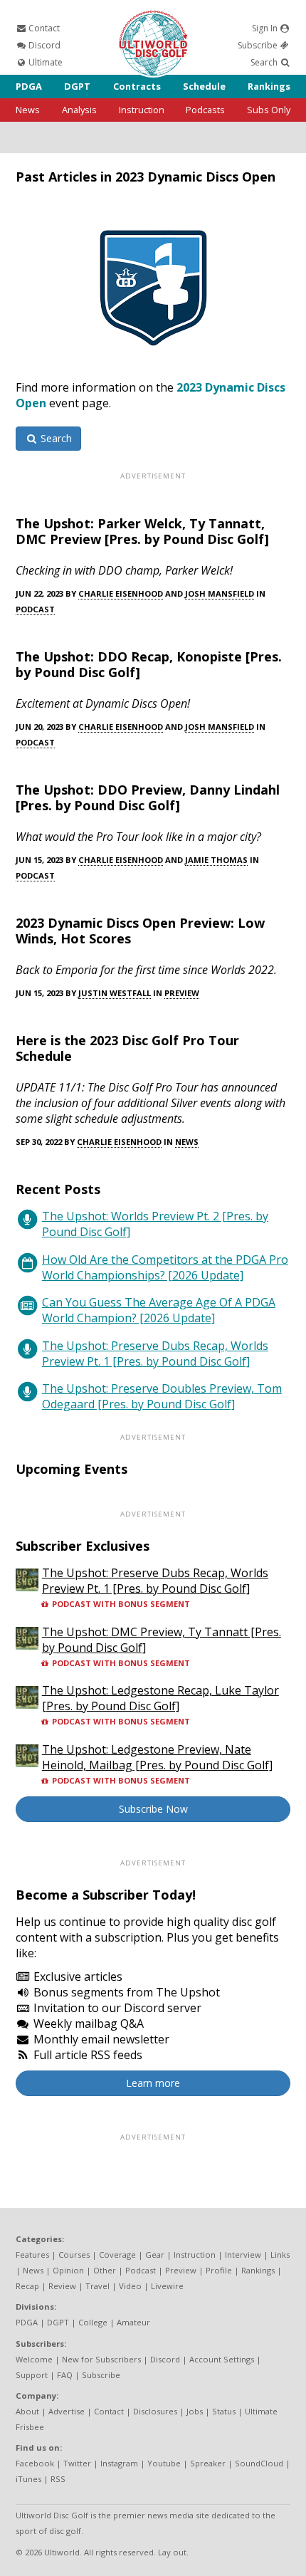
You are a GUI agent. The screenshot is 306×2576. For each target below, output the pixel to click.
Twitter (77, 2463)
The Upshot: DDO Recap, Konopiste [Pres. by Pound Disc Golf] (149, 664)
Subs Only (269, 110)
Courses (74, 2255)
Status (224, 2411)
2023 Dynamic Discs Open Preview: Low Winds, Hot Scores (140, 931)
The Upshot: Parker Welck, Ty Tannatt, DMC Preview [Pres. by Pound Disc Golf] (142, 531)
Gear (155, 2255)
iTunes (28, 2479)
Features (32, 2255)
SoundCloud (259, 2463)
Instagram (119, 2463)
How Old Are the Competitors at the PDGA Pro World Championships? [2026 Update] (165, 1267)
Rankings (269, 86)
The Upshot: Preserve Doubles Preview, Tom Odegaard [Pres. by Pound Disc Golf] (162, 1396)
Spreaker (208, 2463)
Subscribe (259, 45)
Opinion (68, 2270)
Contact (43, 28)
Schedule (204, 86)
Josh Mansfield (220, 593)
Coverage (117, 2255)
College (93, 2322)
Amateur (133, 2322)
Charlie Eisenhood (121, 593)
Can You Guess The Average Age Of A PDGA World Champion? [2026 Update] (159, 1310)
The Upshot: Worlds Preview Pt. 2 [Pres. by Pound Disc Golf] (155, 1224)
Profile (219, 2270)
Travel (97, 2286)
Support (32, 2375)
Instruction (142, 110)
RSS (58, 2479)
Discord (43, 45)
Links (280, 2255)
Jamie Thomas (216, 860)
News (28, 110)
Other (105, 2270)
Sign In (266, 28)
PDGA (29, 86)
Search (265, 62)
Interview (243, 2255)
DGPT (77, 86)
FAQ (65, 2375)
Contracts (137, 86)
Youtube (164, 2463)
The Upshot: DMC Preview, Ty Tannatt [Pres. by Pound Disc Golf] (162, 1640)
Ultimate (44, 62)
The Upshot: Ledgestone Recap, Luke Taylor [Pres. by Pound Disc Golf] (160, 1698)
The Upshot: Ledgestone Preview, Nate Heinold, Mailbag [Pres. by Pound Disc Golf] (157, 1757)
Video (130, 2286)
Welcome (34, 2359)
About (27, 2411)
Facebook (35, 2463)
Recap (27, 2286)
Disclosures (155, 2411)
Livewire (167, 2286)
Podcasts (205, 110)
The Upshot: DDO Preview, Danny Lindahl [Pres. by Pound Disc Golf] (148, 797)
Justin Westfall (115, 993)
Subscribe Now (153, 1809)
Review (62, 2286)
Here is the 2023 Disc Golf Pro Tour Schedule (127, 1048)
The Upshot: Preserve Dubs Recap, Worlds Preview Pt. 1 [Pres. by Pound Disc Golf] (155, 1354)
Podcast (35, 609)
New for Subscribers (101, 2359)
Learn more (153, 2083)
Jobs (195, 2411)
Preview (182, 993)
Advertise (67, 2411)
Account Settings (222, 2359)
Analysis (79, 110)
